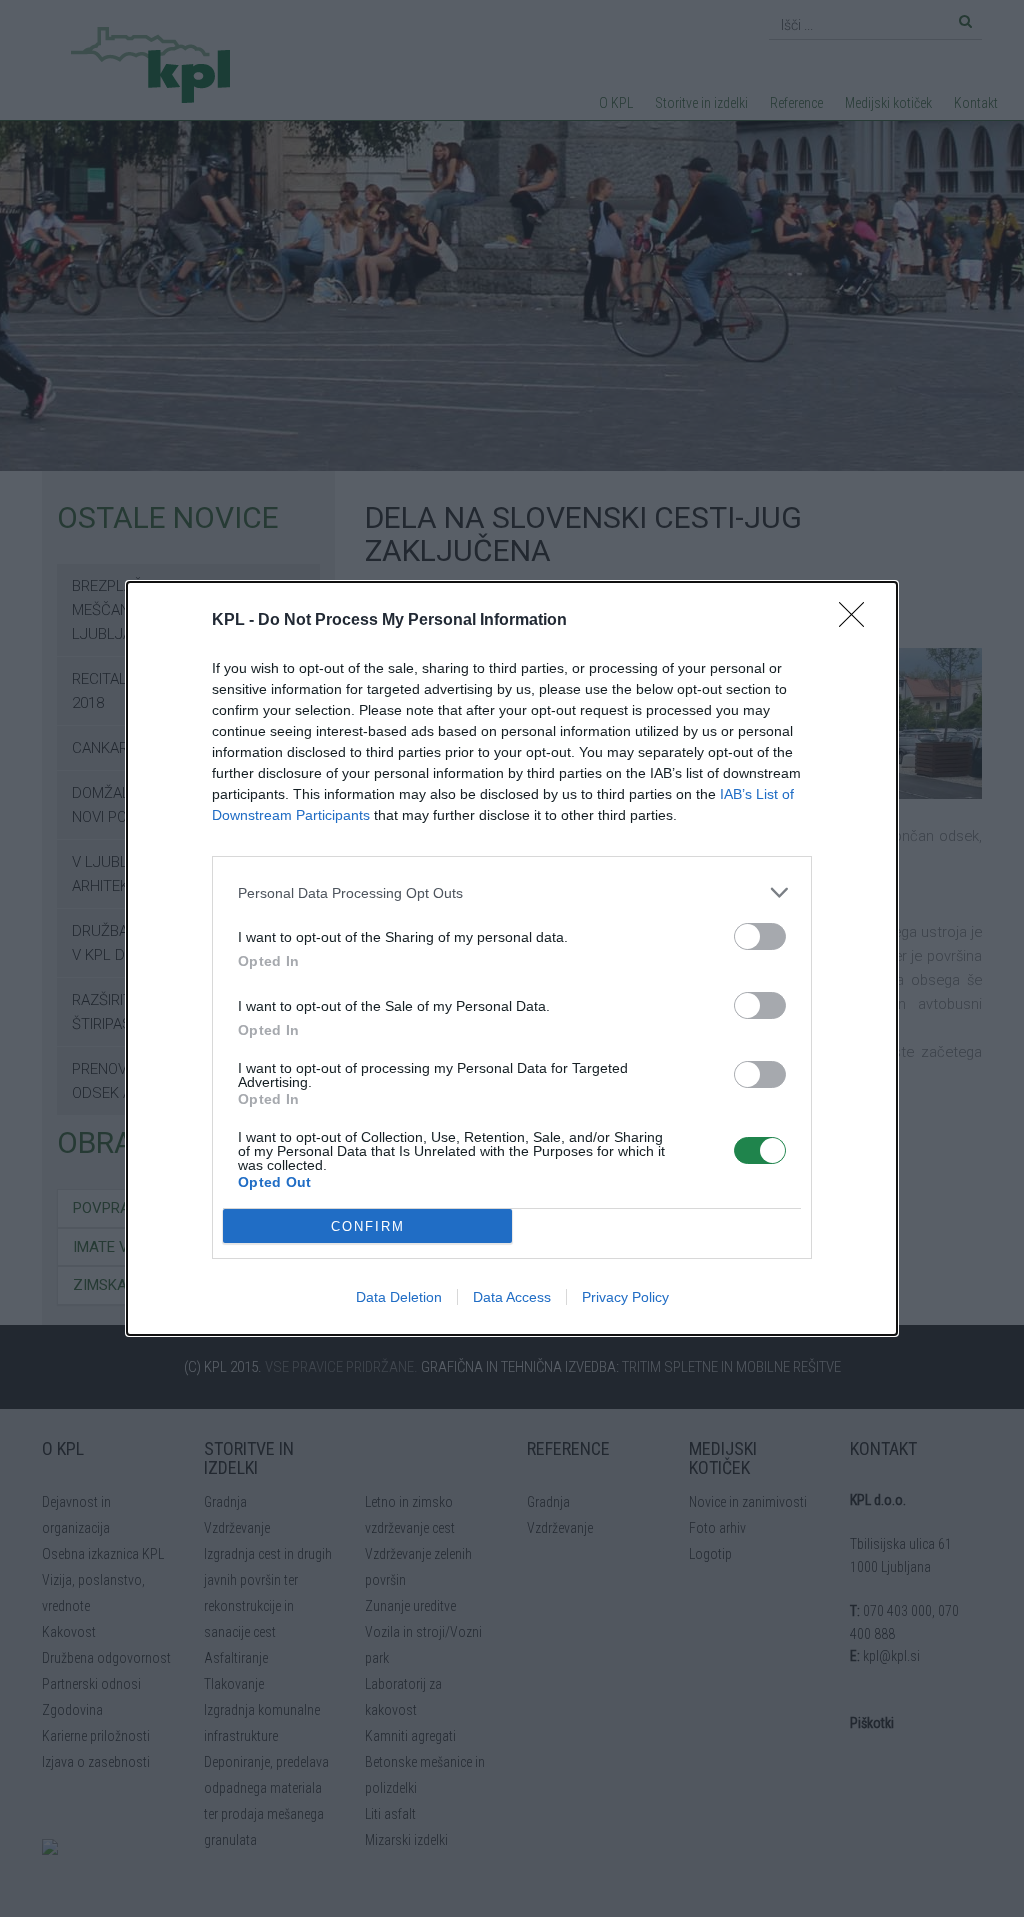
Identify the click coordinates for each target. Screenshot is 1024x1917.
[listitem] (512, 892)
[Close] (858, 621)
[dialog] (512, 958)
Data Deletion (399, 1297)
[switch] (760, 936)
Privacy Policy (625, 1297)
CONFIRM (368, 1226)
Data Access (512, 1297)
